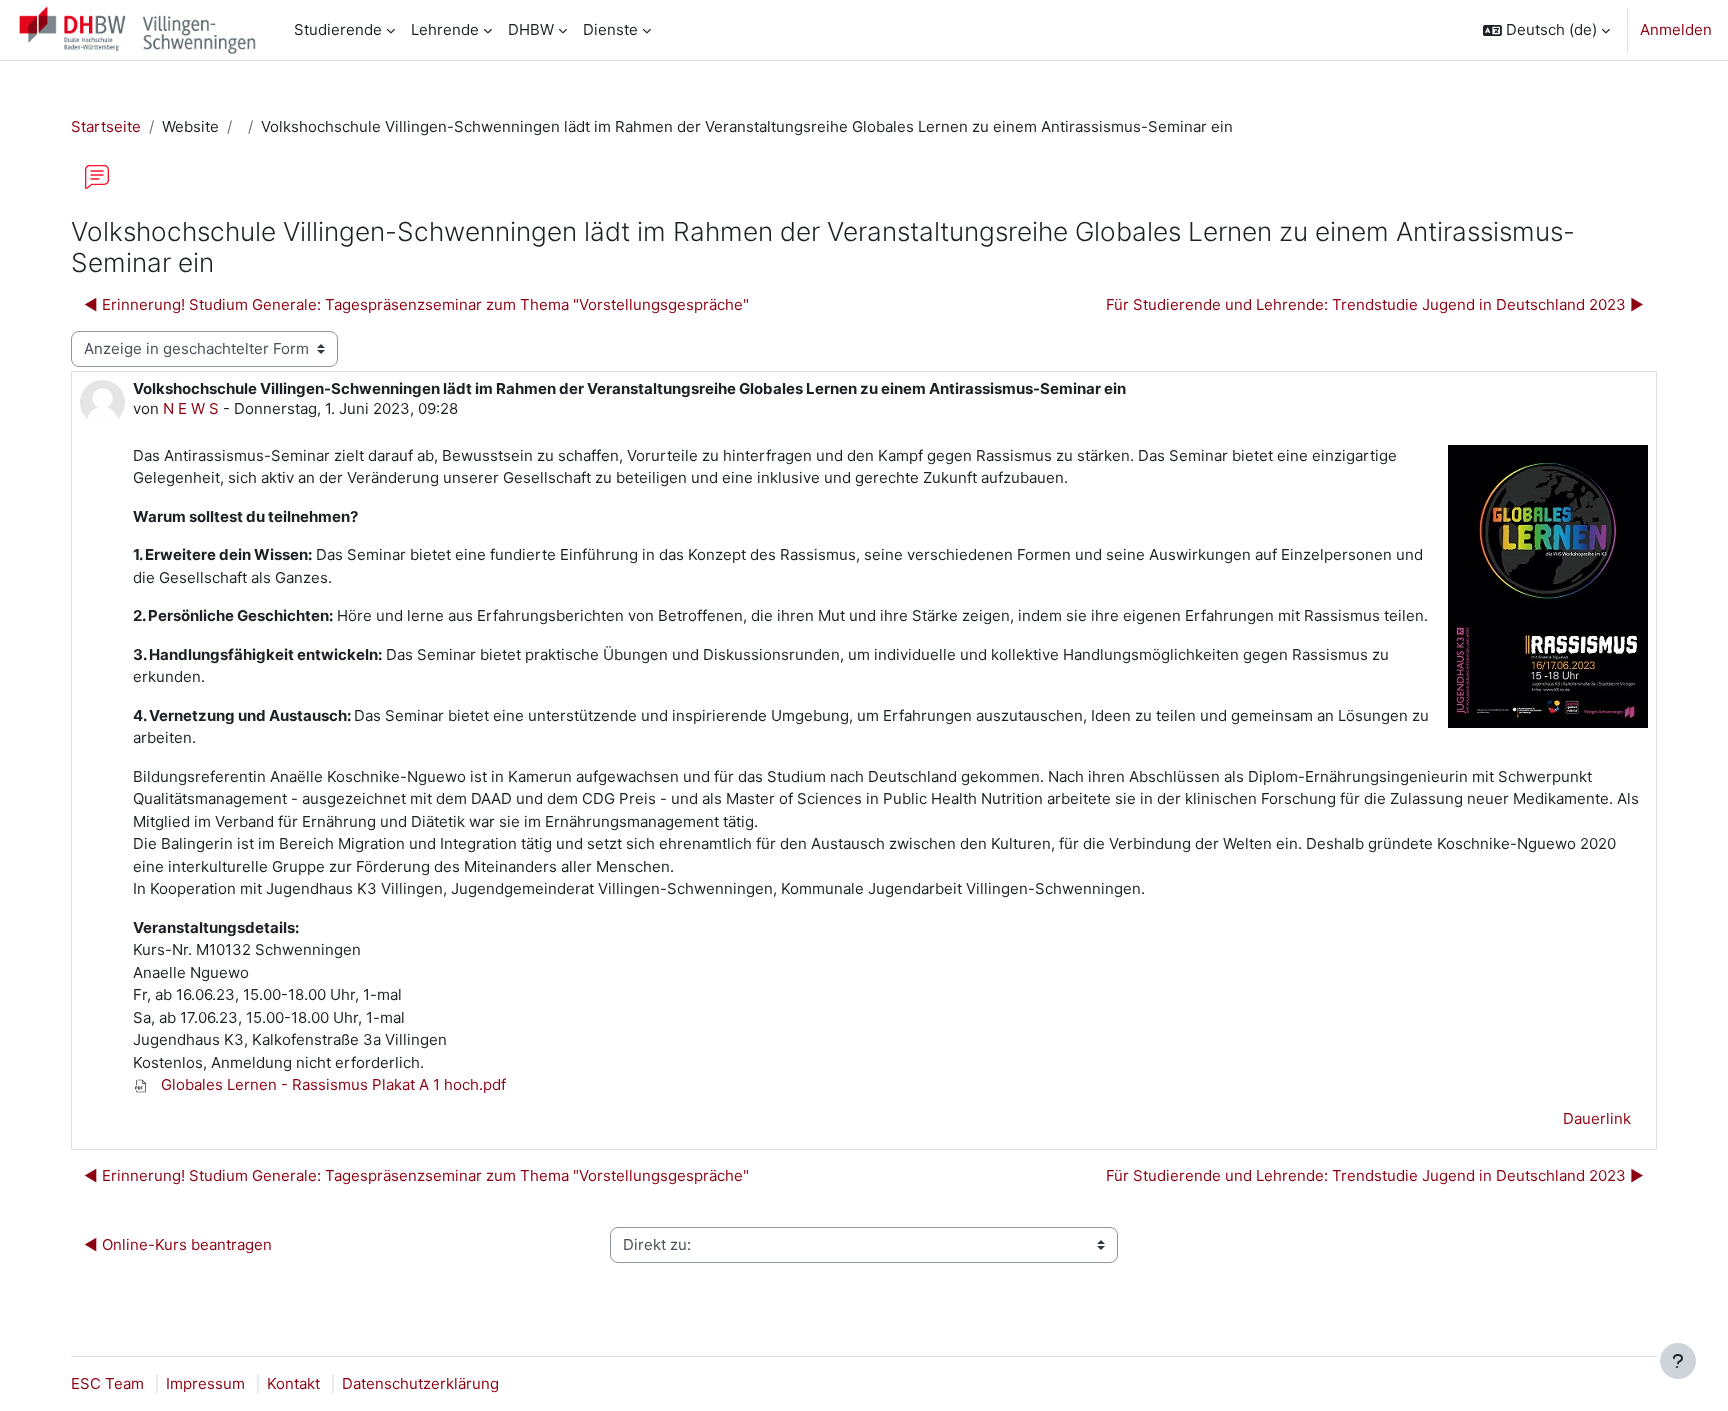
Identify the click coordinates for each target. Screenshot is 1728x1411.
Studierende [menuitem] (338, 29)
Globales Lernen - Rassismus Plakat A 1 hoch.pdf (331, 1084)
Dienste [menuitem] (610, 29)
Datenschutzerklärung (420, 1383)
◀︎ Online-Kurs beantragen (178, 1244)
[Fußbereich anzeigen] (1678, 1361)
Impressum (205, 1383)
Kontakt (293, 1383)
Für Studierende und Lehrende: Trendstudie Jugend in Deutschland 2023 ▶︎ (1375, 304)
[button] (1546, 30)
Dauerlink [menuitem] (1597, 1118)
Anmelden (1676, 29)
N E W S (191, 408)
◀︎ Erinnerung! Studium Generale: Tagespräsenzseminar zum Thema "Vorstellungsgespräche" (416, 304)
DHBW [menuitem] (531, 29)
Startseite (106, 126)
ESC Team (107, 1383)
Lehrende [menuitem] (445, 29)
